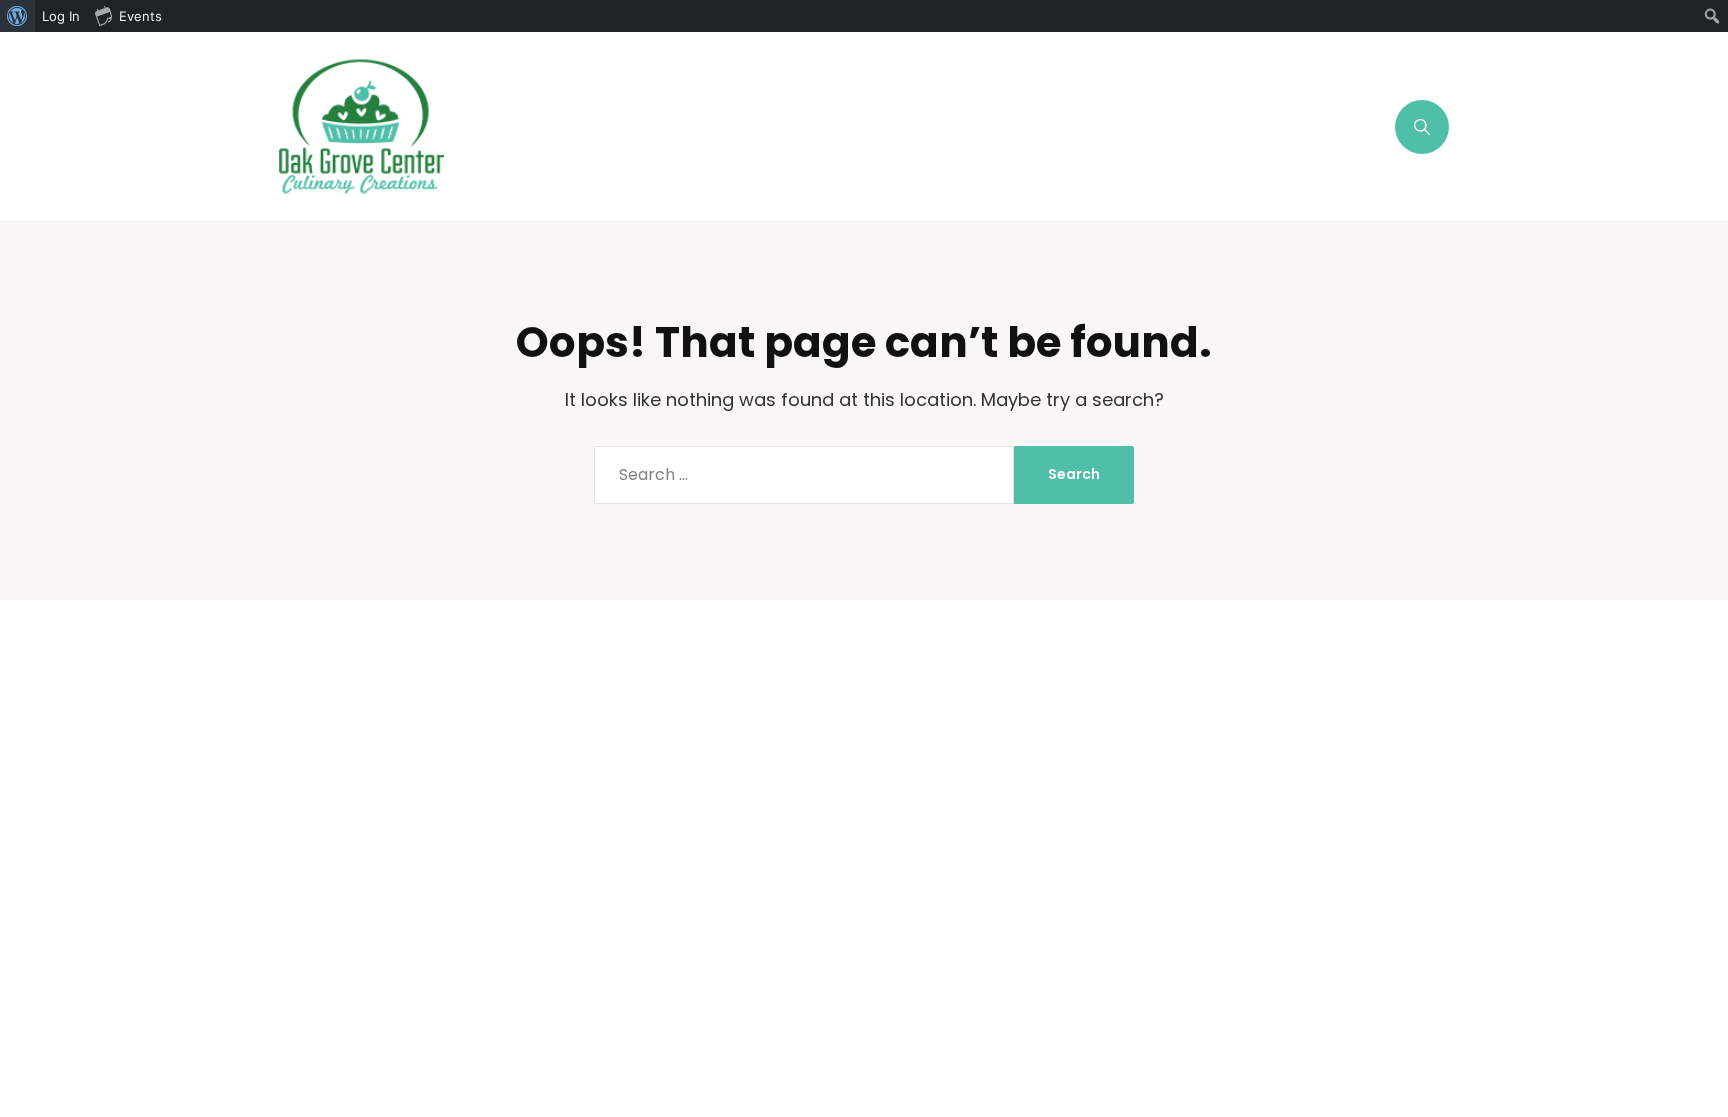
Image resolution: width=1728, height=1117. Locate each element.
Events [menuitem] (140, 16)
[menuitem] (17, 16)
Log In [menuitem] (61, 16)
